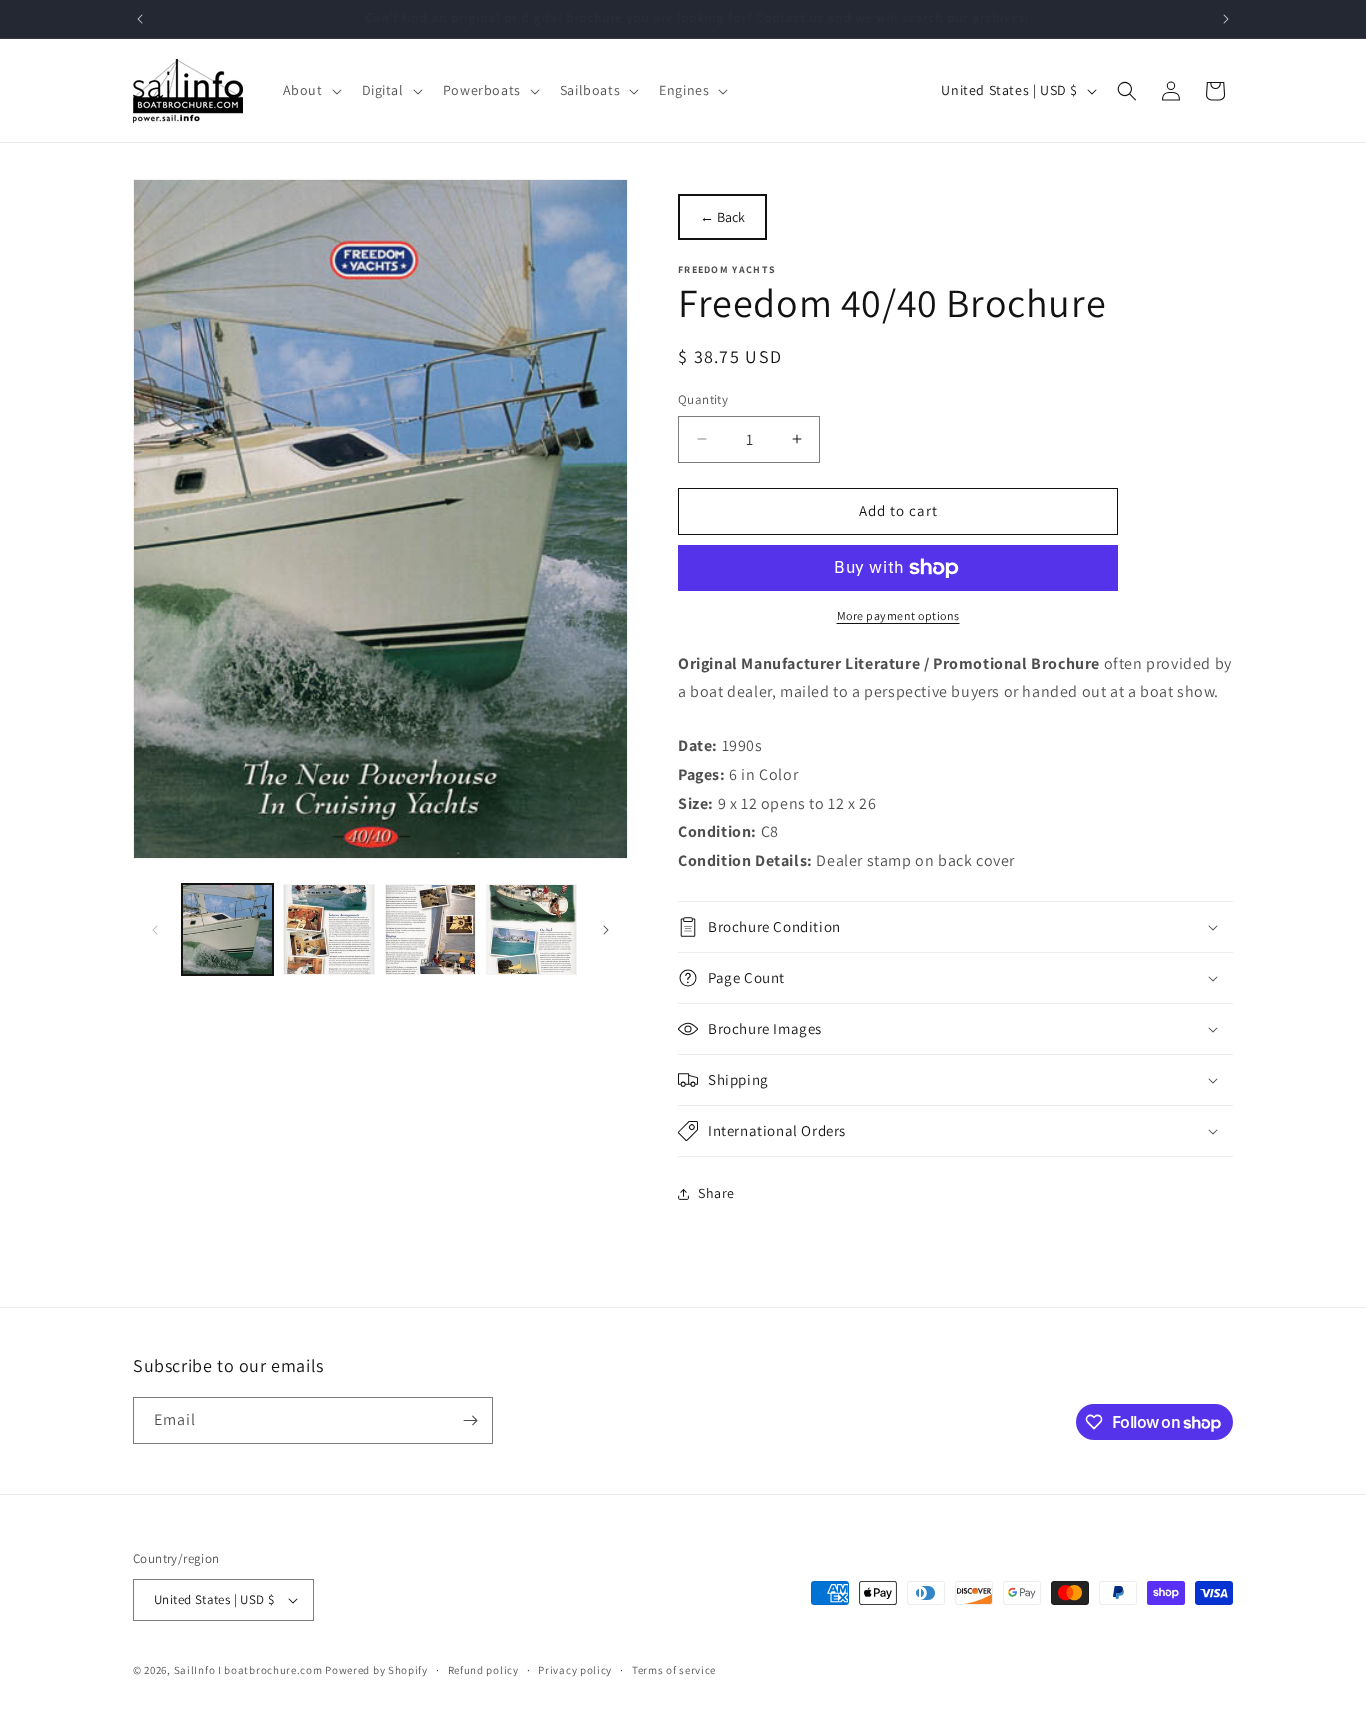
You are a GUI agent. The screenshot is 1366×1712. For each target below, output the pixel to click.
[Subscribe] (470, 1420)
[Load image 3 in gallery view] (430, 929)
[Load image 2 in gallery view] (328, 929)
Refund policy (483, 1670)
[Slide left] (155, 930)
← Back (722, 217)
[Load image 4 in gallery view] (531, 929)
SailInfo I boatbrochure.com (248, 1670)
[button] (310, 90)
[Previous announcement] (140, 19)
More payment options (898, 615)
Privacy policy (575, 1670)
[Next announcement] (1226, 19)
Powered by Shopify (376, 1670)
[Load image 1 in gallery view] (227, 929)
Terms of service (674, 1670)
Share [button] (716, 1193)
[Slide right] (606, 930)
